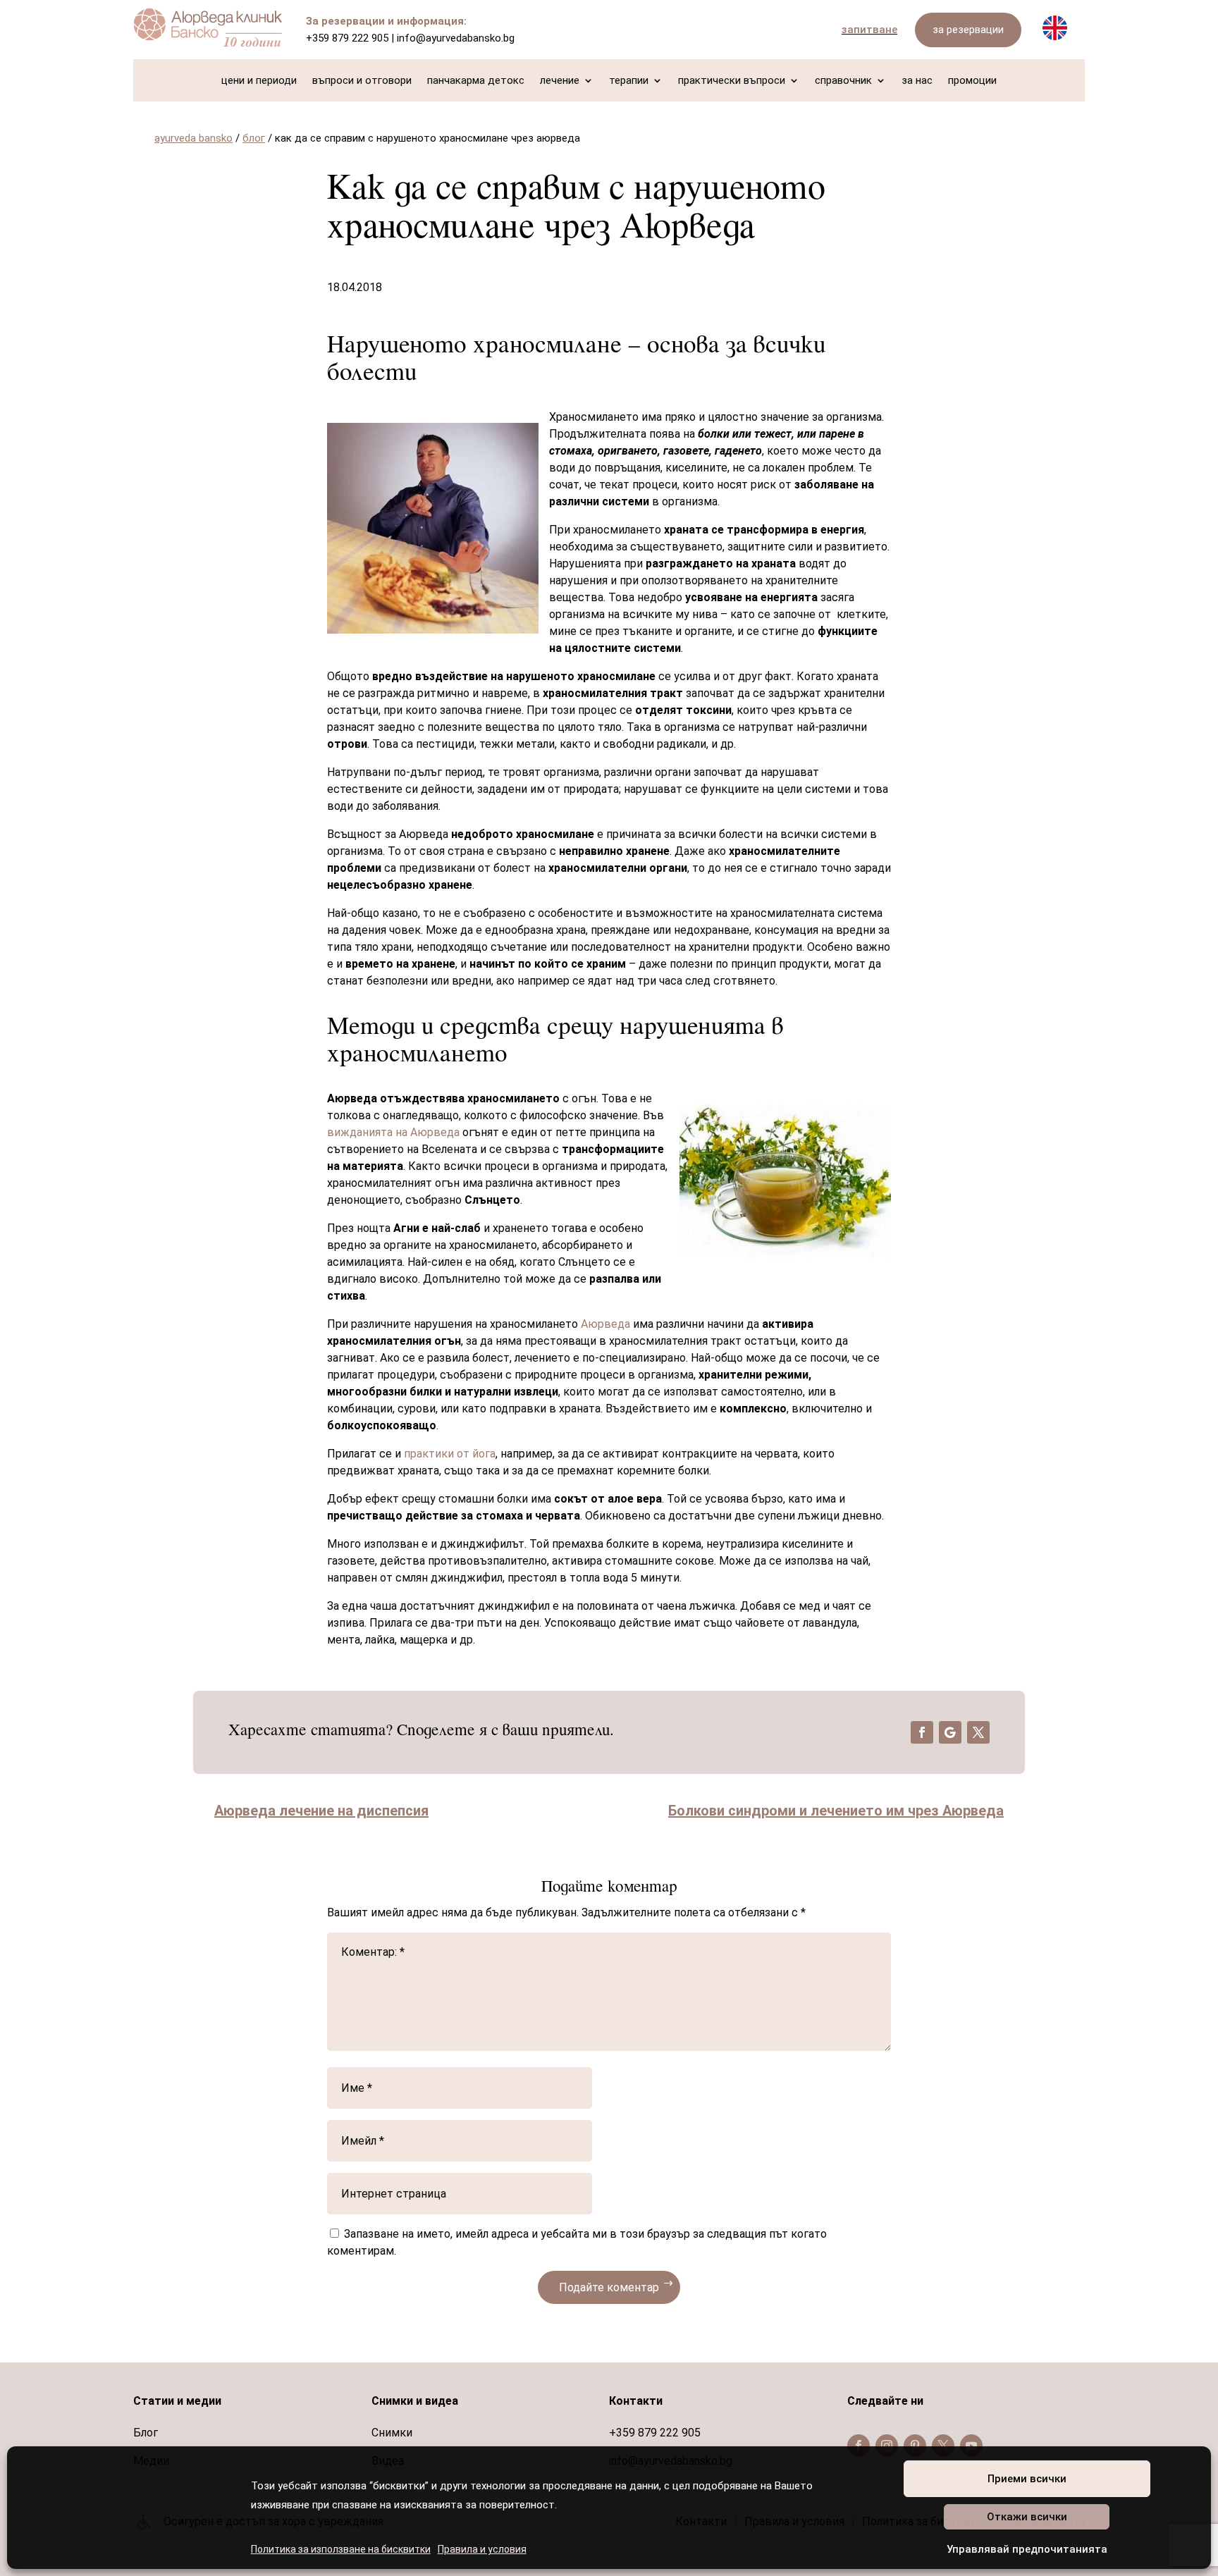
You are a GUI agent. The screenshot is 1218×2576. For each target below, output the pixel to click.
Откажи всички (1027, 2517)
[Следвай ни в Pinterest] (915, 2446)
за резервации (968, 30)
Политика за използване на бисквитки (341, 2549)
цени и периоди (259, 81)
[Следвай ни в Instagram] (887, 2446)
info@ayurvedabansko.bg (456, 38)
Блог (146, 2433)
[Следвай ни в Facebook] (859, 2446)
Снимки (392, 2433)
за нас (917, 81)
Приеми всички (1027, 2479)
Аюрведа (605, 1324)
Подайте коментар (609, 2287)
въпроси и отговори (362, 81)
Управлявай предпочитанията (1027, 2549)
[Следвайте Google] (950, 1732)
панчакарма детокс (476, 81)
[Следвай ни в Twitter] (943, 2446)
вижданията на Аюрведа (393, 1132)
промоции (972, 81)
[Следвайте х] (978, 1732)
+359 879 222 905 (347, 38)
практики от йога (450, 1454)
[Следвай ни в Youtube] (971, 2446)
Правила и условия (482, 2549)
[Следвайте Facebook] (922, 1732)
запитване (869, 30)
